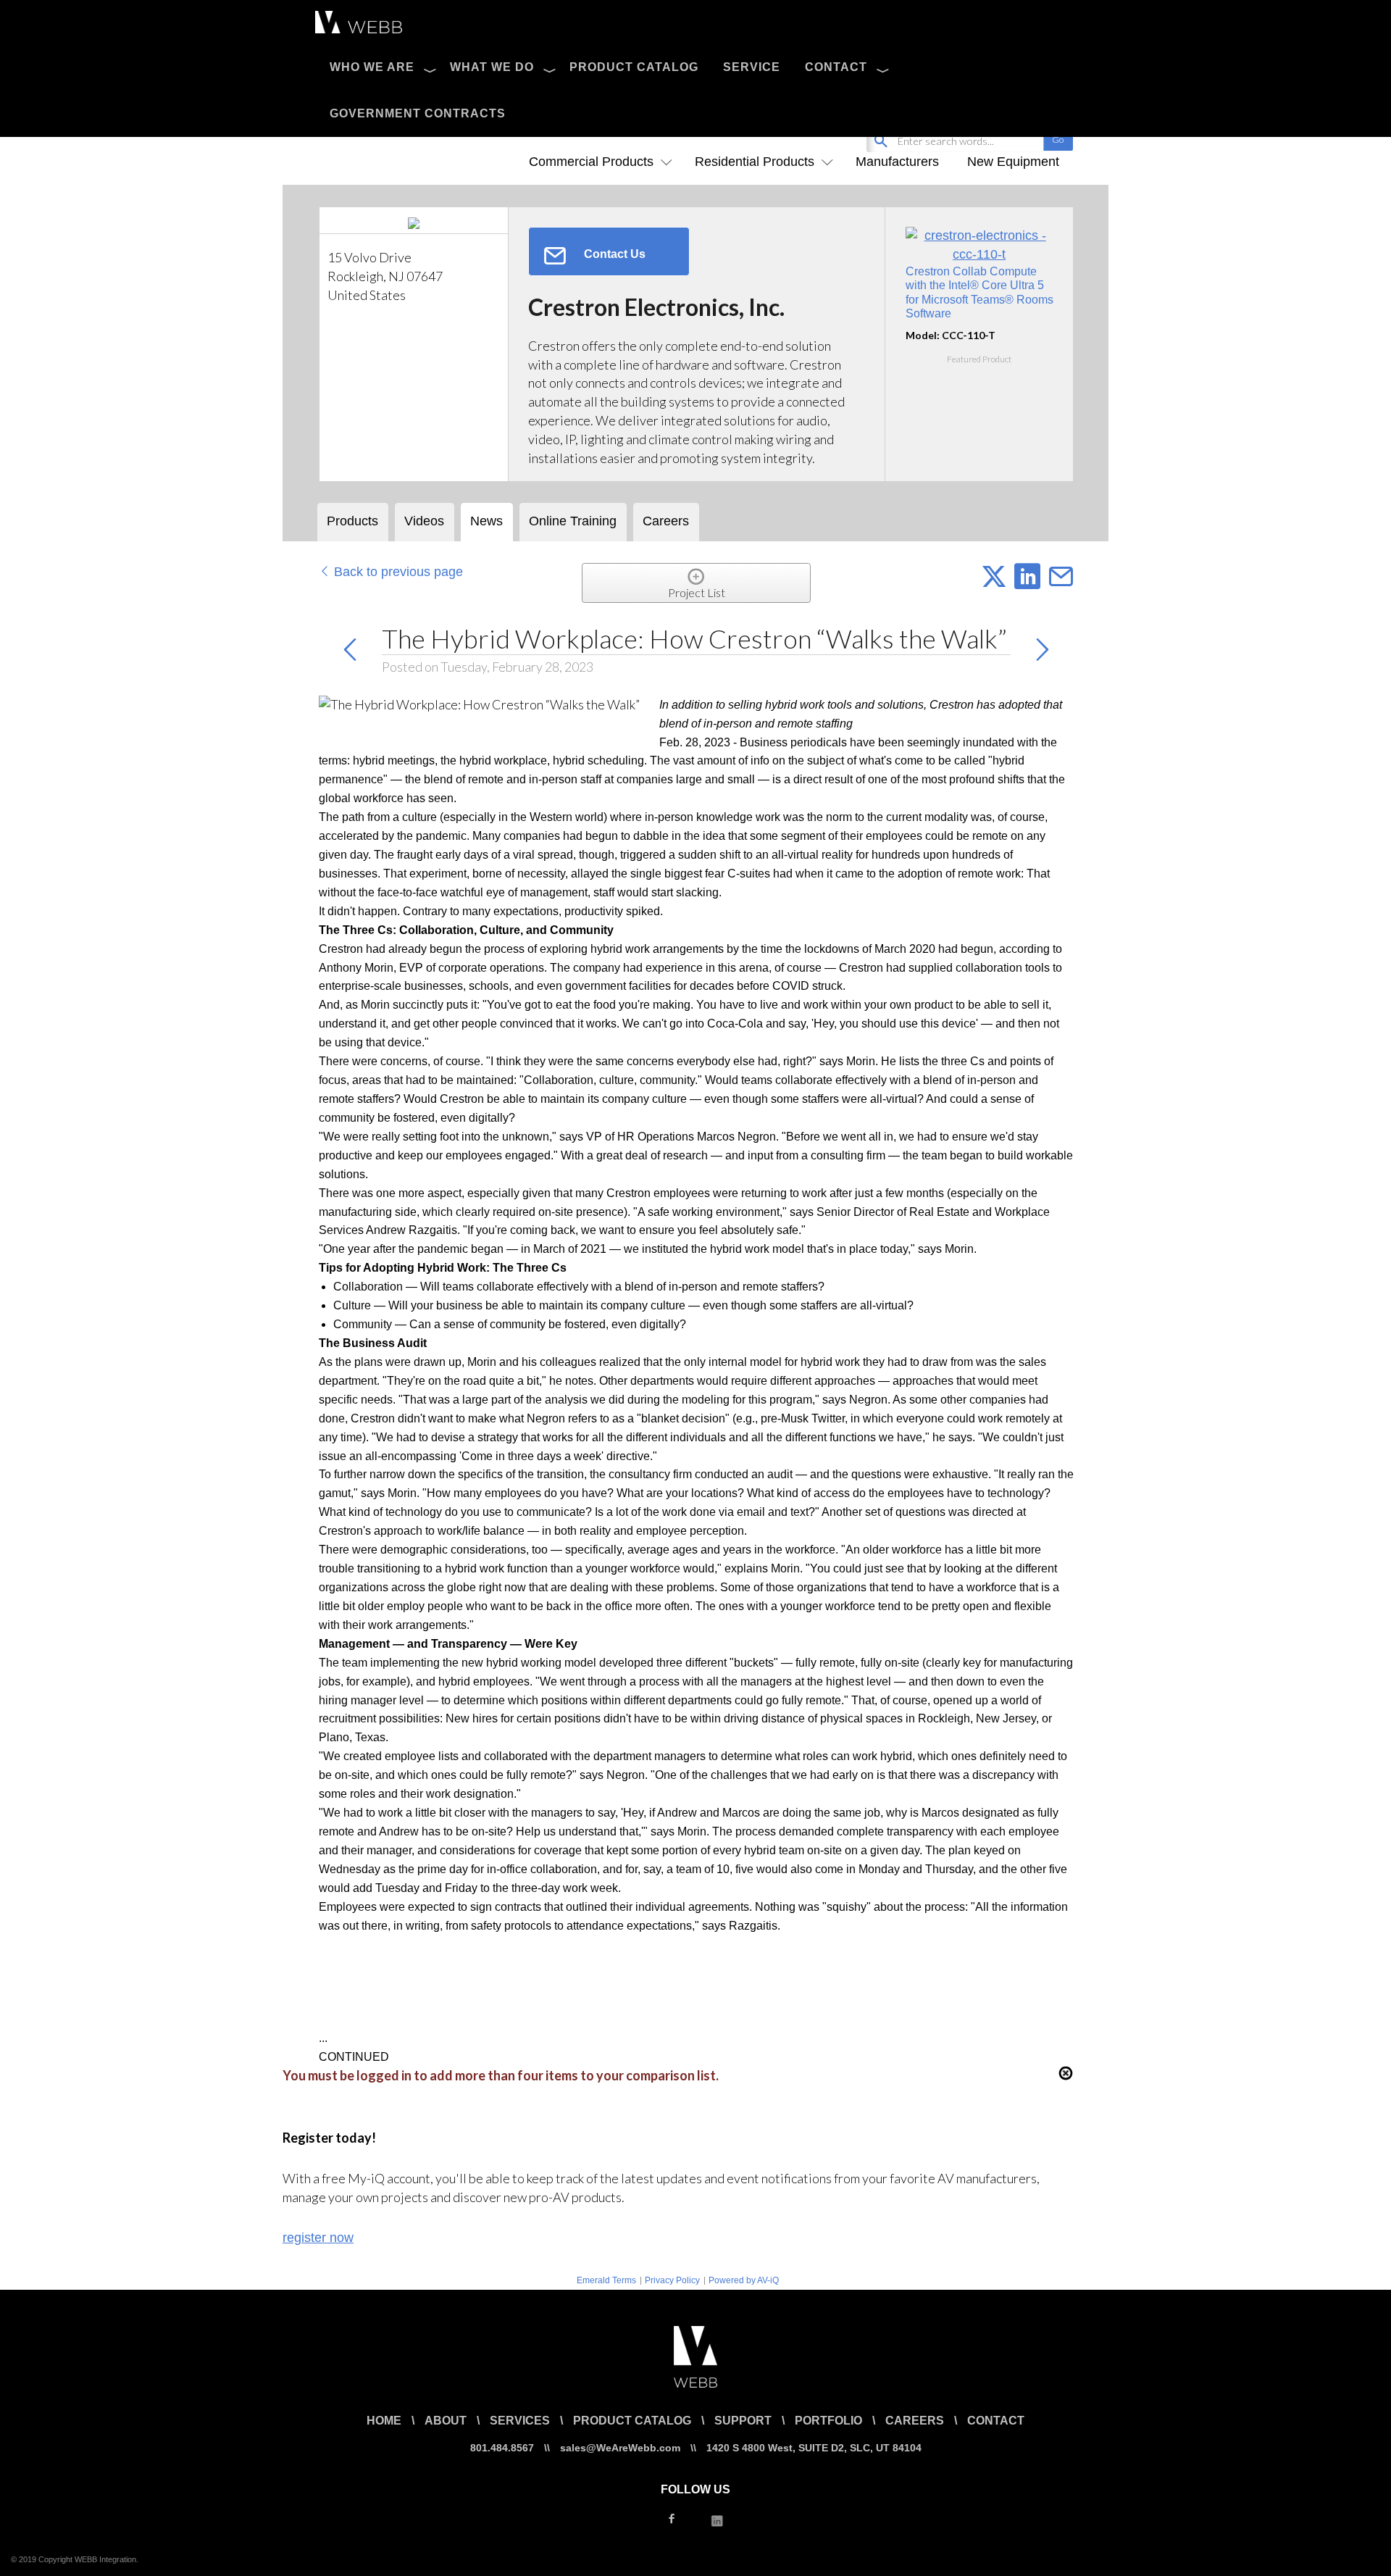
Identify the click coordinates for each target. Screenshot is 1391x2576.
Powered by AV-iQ (744, 2280)
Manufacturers (897, 162)
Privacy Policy (672, 2280)
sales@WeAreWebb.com (620, 2448)
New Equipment (1013, 162)
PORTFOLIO (828, 2421)
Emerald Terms (606, 2280)
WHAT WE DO (492, 67)
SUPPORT (743, 2421)
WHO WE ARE (372, 67)
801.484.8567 (502, 2448)
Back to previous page (397, 572)
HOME (384, 2421)
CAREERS (915, 2421)
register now (318, 2238)
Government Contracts (418, 113)
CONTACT (836, 67)
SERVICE (752, 67)
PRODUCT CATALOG (634, 67)
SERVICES (520, 2421)
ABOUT (446, 2421)
